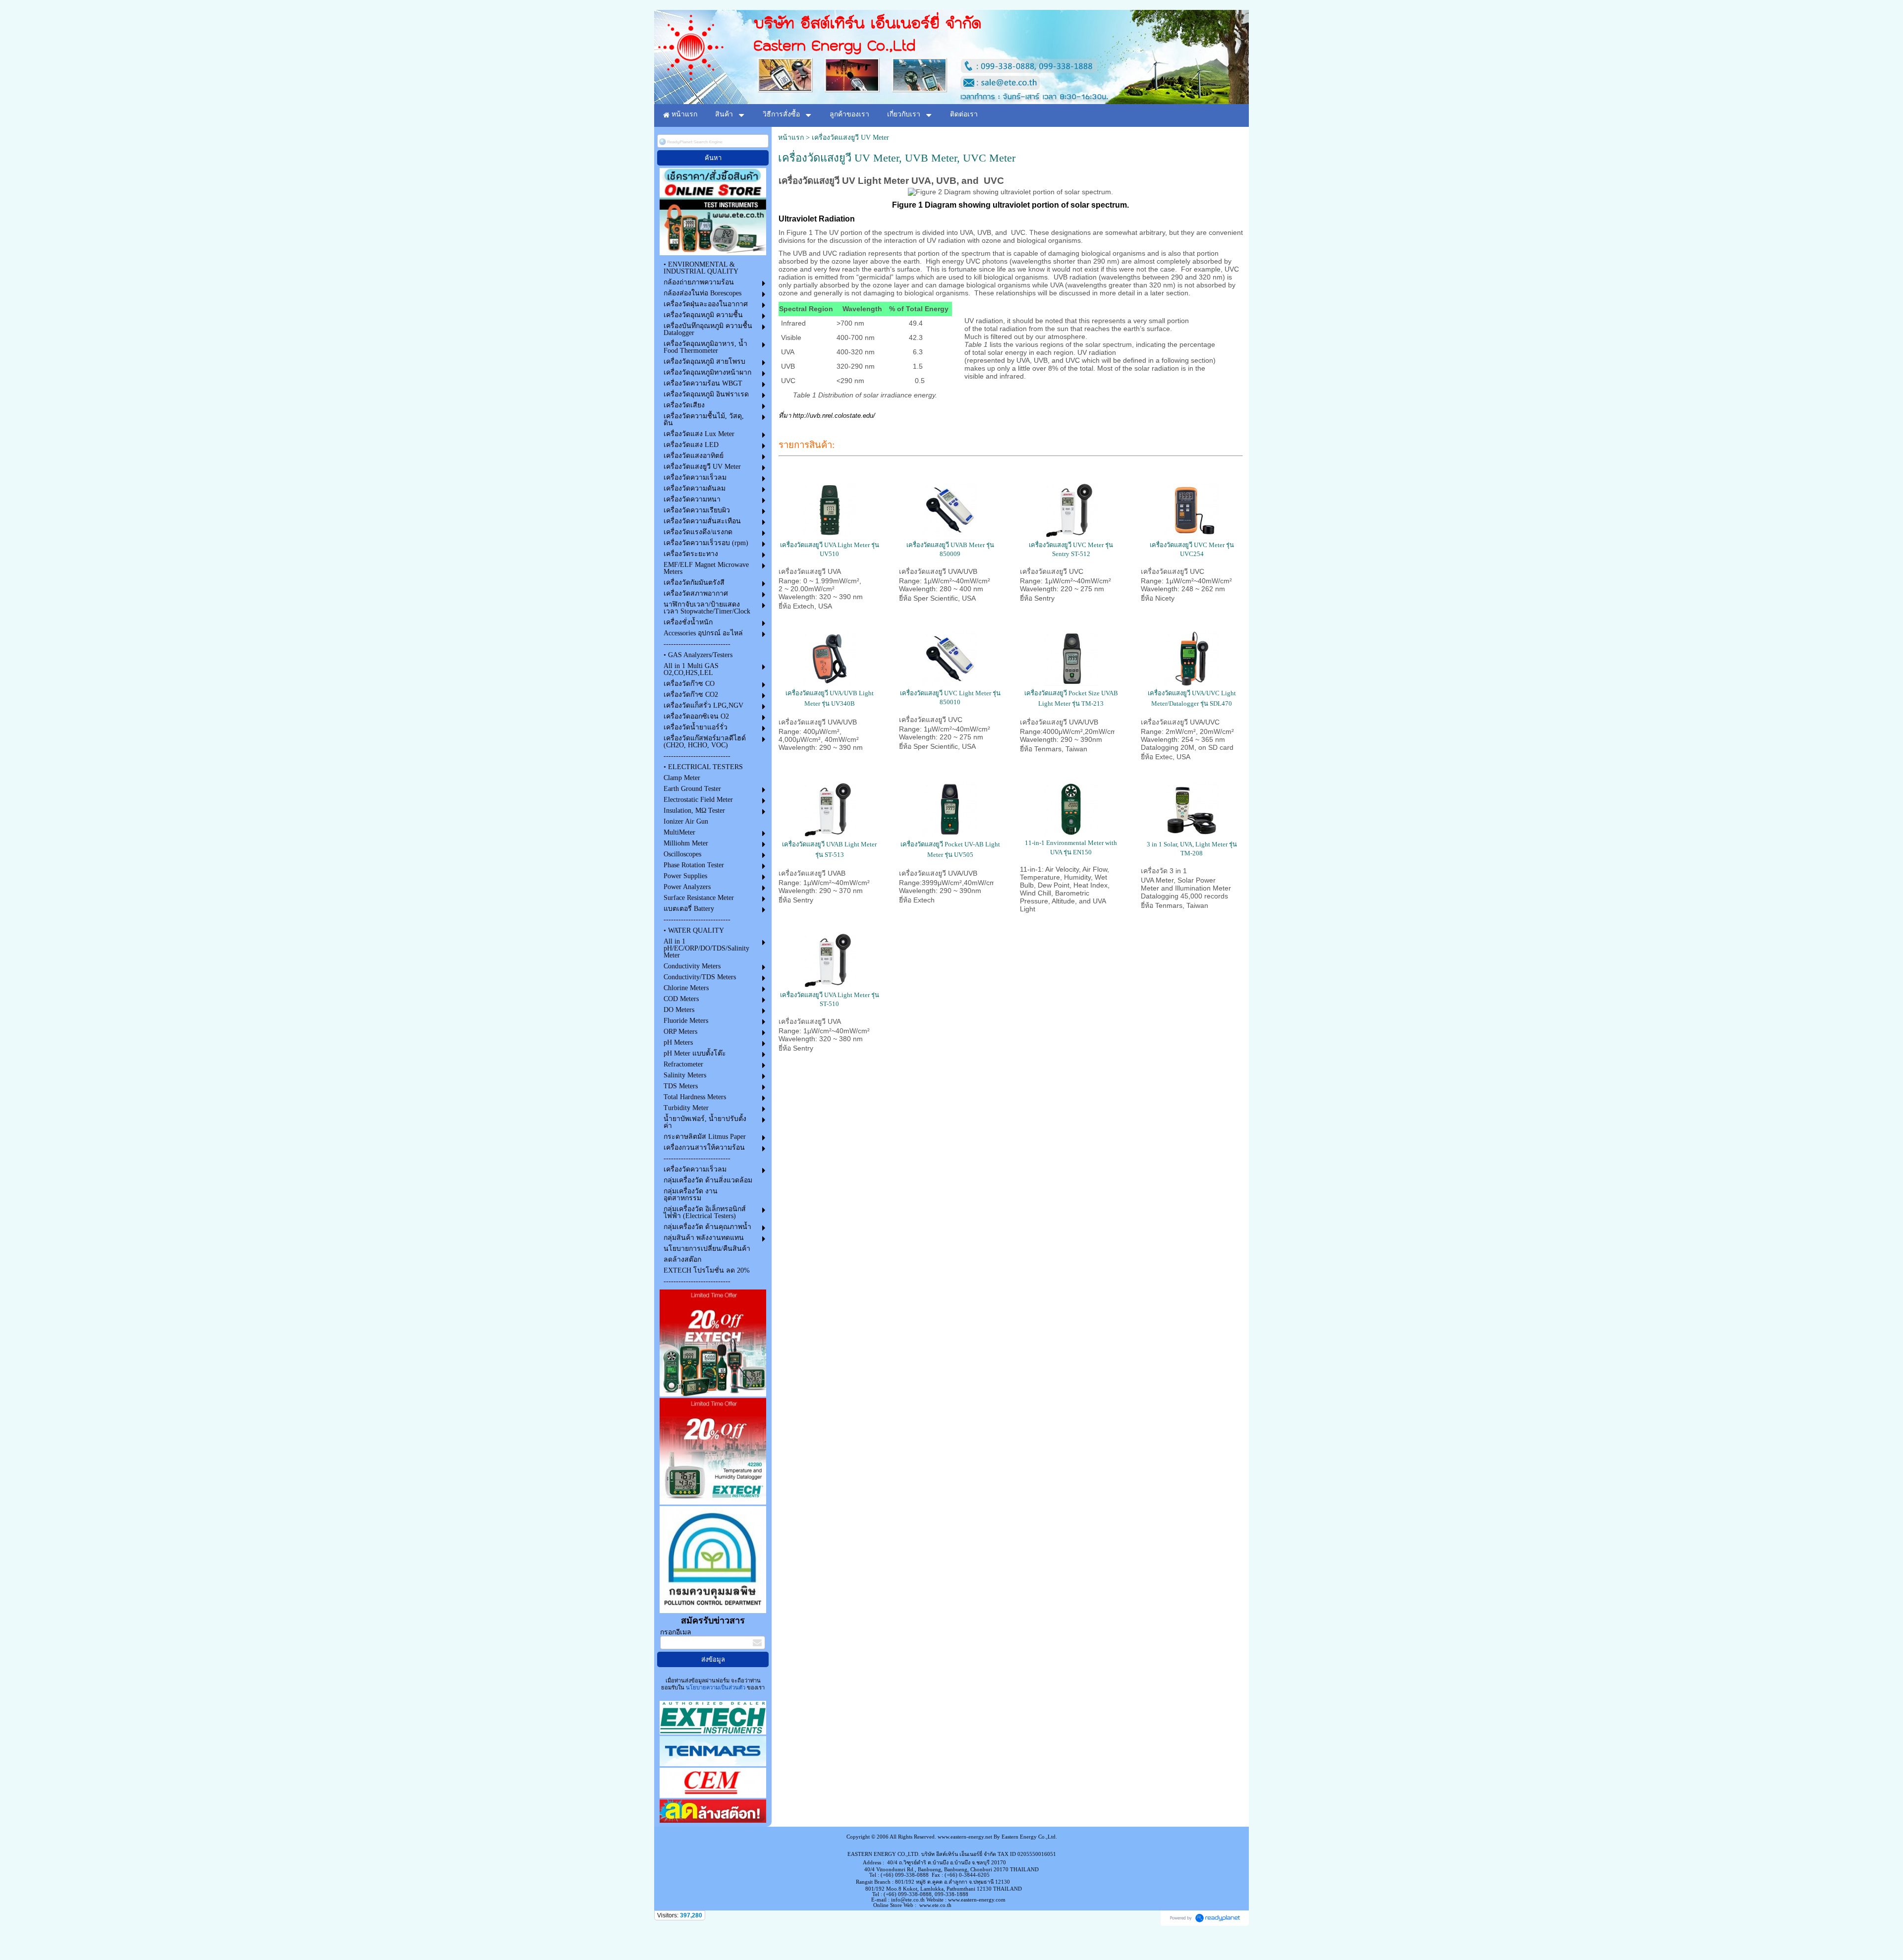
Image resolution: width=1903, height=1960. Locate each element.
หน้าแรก (791, 138)
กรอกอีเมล (676, 1632)
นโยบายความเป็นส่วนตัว (716, 1687)
